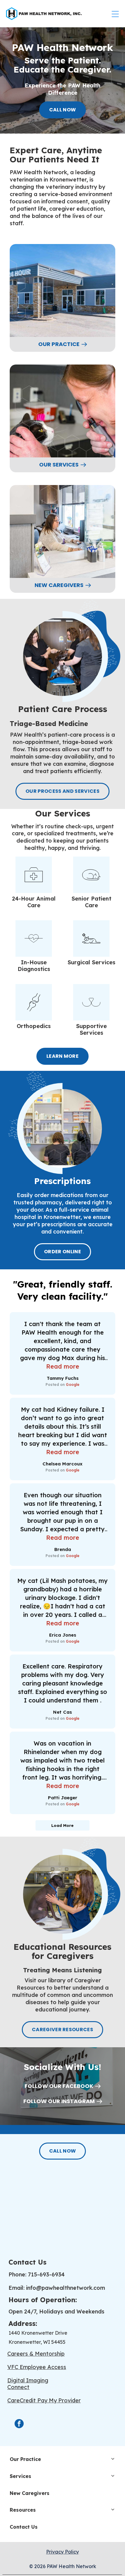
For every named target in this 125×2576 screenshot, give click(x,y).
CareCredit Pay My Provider (44, 2400)
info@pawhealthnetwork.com (66, 2288)
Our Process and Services (62, 791)
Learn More (62, 1056)
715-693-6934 (46, 2274)
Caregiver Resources (62, 2030)
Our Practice (59, 344)
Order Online (62, 1252)
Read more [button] (63, 1366)
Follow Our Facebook (59, 2086)
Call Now (63, 110)
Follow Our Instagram (59, 2101)
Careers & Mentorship (36, 2354)
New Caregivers (59, 585)
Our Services (59, 465)
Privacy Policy (62, 2552)
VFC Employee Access (37, 2367)
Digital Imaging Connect (28, 2384)
